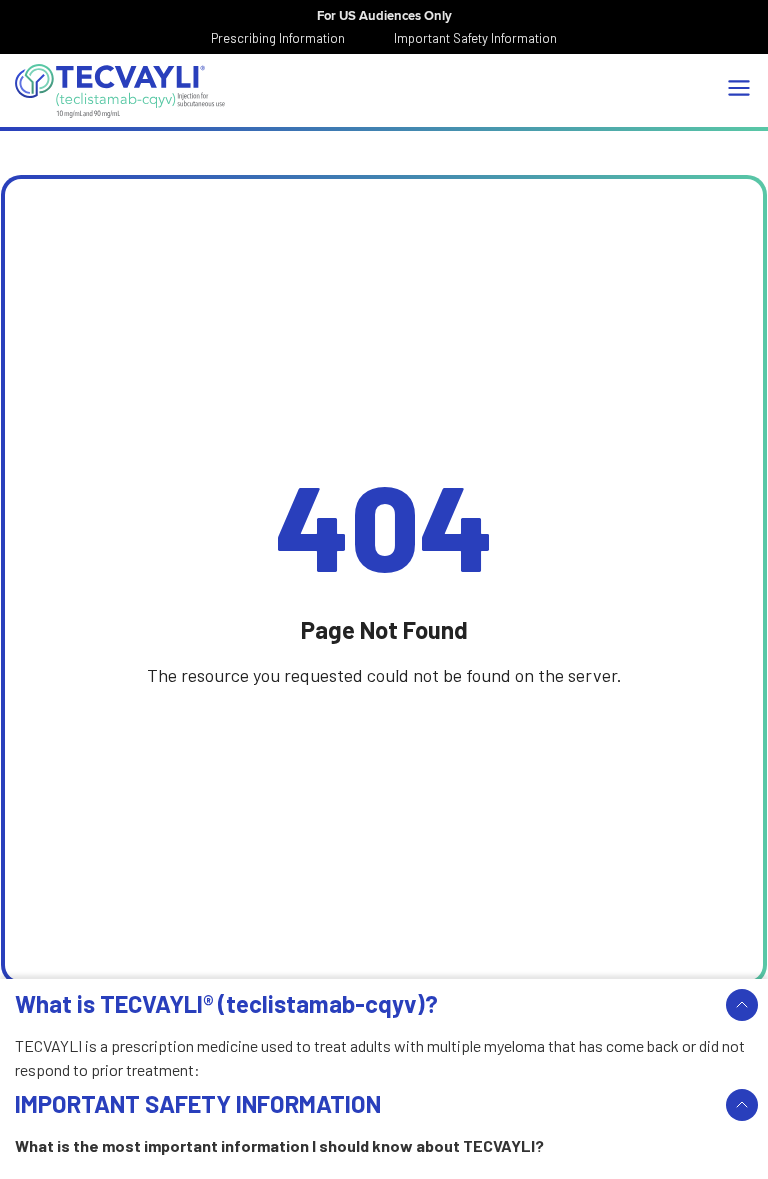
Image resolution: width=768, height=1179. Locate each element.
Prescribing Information (278, 38)
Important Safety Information (475, 38)
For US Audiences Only (384, 16)
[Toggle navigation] (739, 88)
